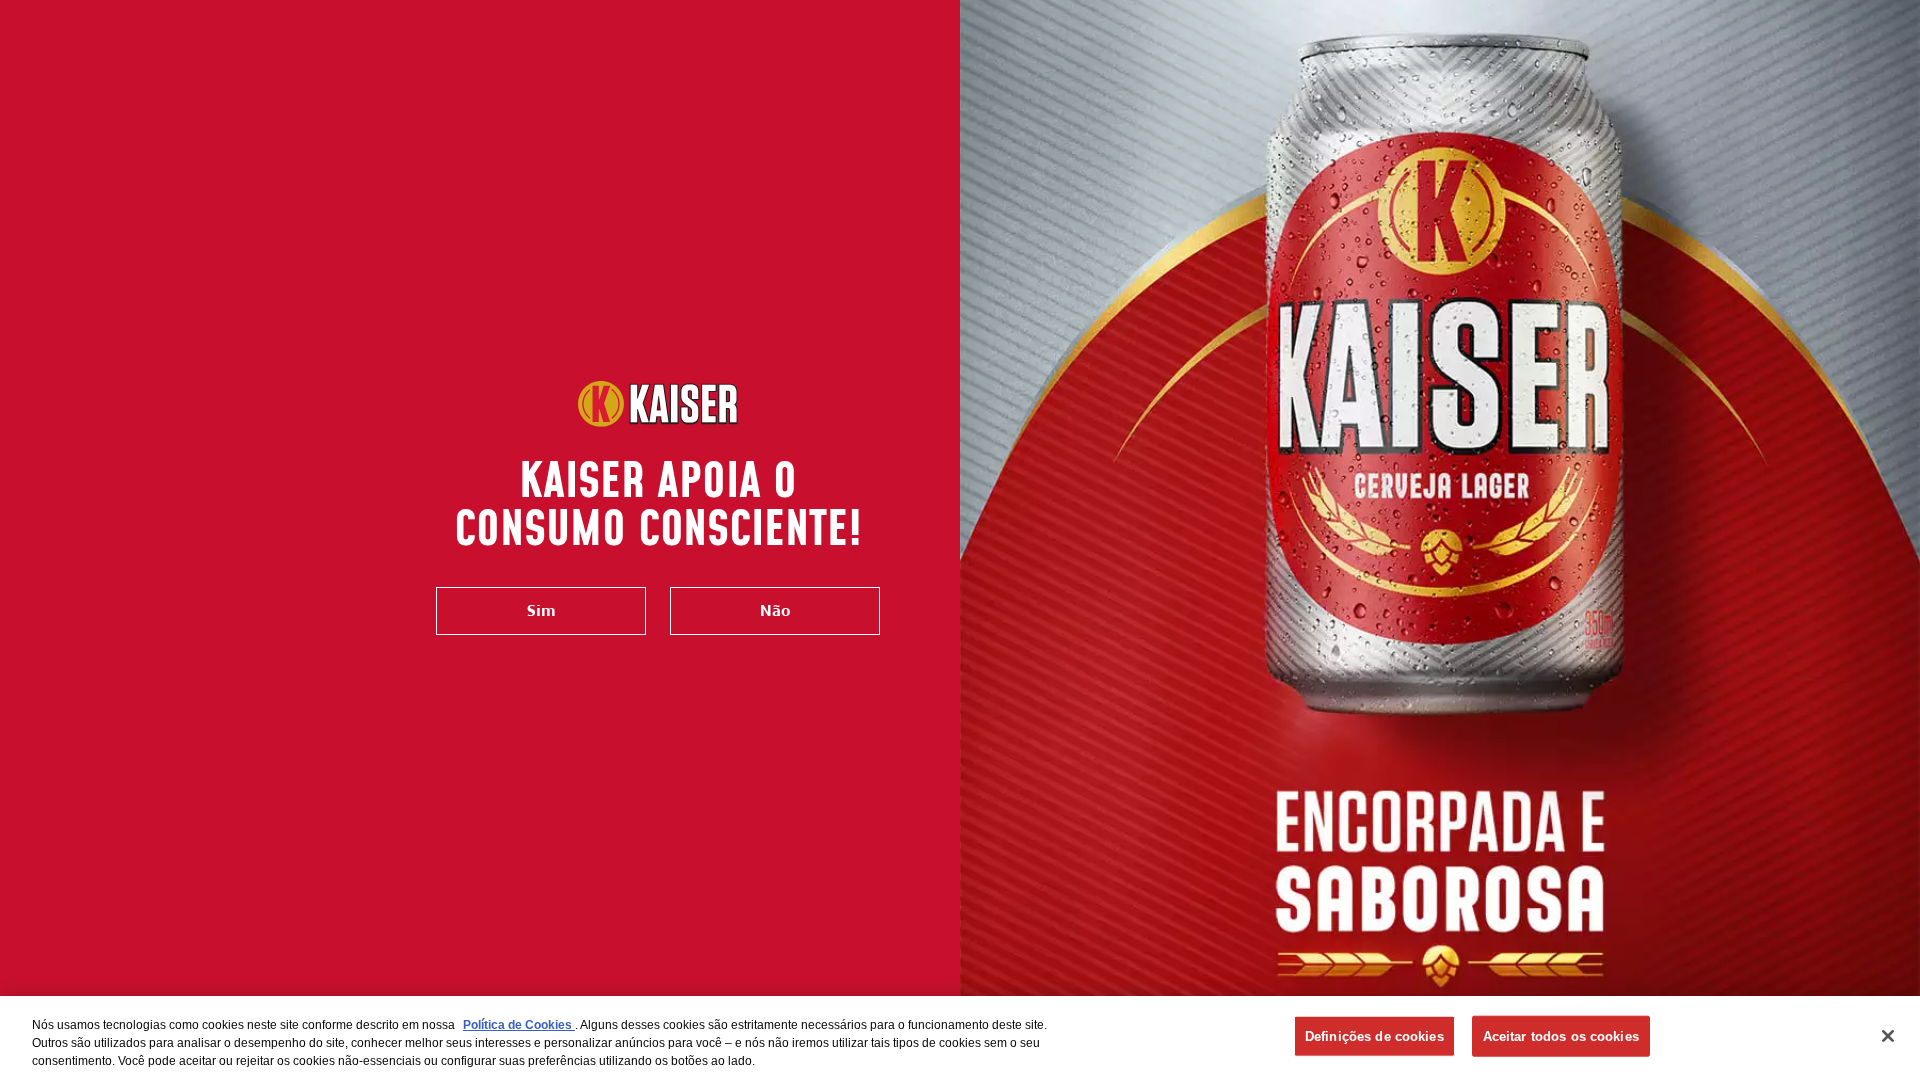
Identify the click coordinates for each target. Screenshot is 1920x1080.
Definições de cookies (1374, 1036)
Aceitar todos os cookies (1561, 1036)
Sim (541, 610)
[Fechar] (1888, 1036)
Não (775, 610)
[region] (960, 1038)
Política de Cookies (519, 1025)
